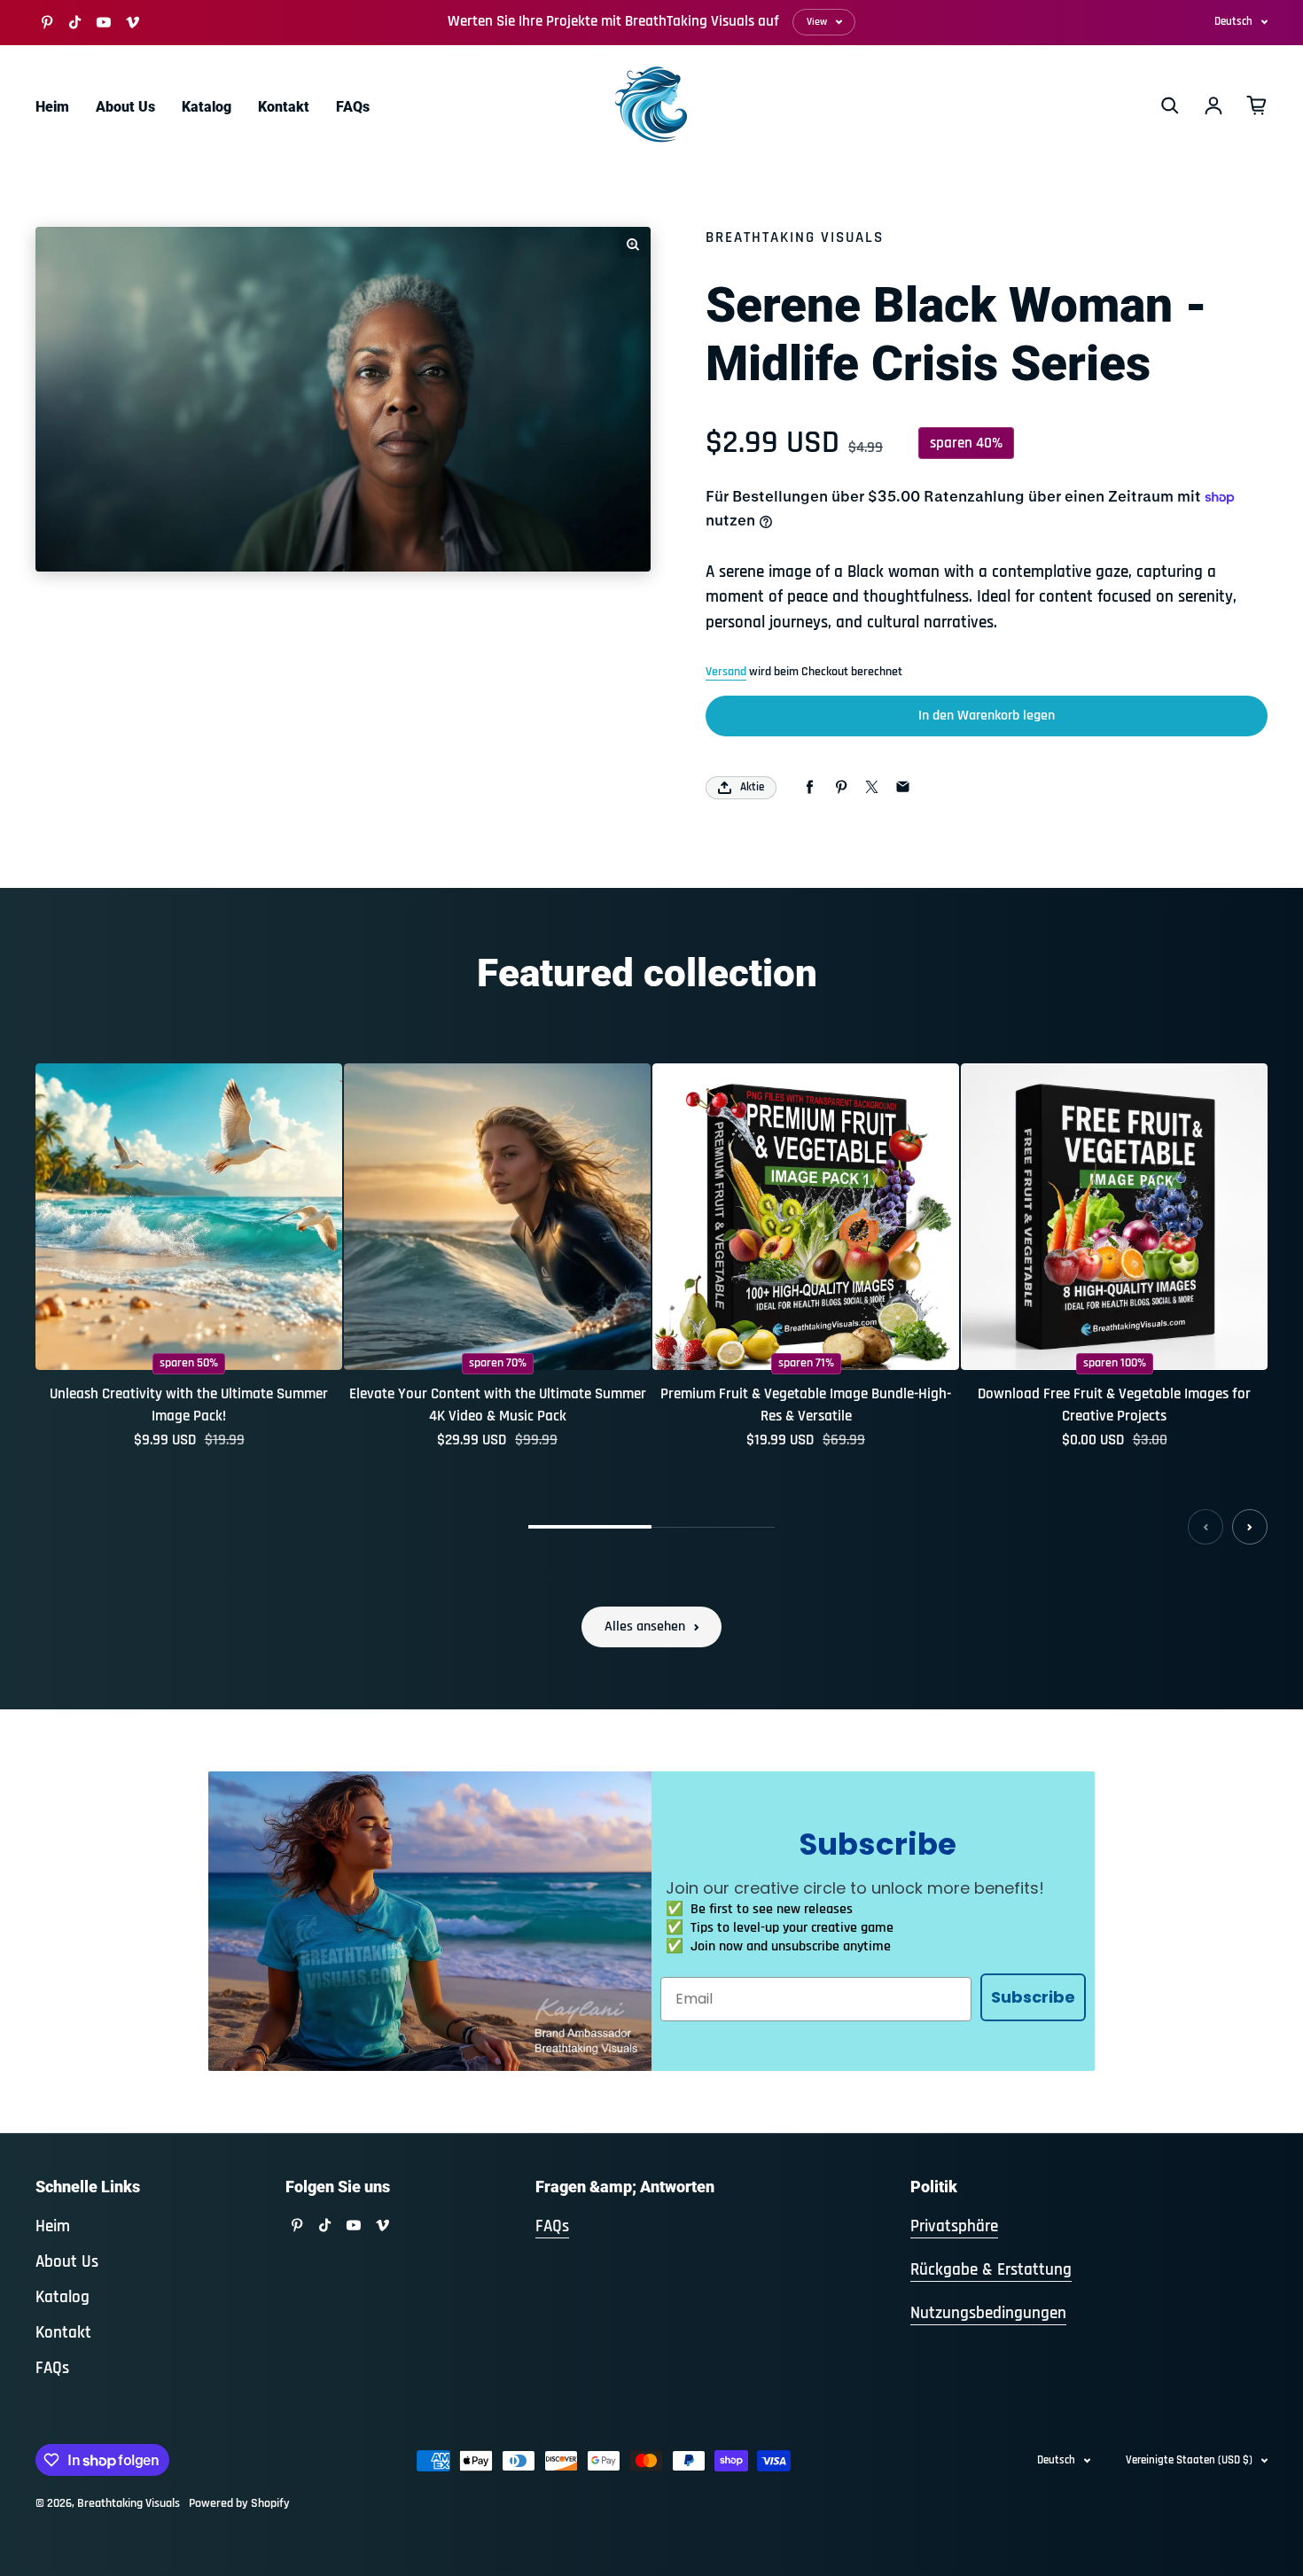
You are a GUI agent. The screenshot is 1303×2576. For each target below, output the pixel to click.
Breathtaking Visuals (129, 2503)
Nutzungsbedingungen (988, 2313)
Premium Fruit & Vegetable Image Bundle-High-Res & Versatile (806, 1405)
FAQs (353, 107)
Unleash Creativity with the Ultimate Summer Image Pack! (189, 1405)
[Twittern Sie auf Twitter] (872, 787)
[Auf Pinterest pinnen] (841, 787)
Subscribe (1033, 1997)
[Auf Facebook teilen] (810, 787)
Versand (726, 672)
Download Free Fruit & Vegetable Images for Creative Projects (1114, 1405)
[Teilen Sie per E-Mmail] (903, 787)
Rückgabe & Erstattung (991, 2270)
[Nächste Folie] (1250, 1527)
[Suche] (1170, 105)
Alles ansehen (645, 1627)
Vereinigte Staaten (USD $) (1189, 2460)
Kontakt (284, 107)
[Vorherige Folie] (1205, 1527)
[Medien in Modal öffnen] (633, 245)
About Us (125, 107)
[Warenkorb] (1257, 105)
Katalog (207, 107)
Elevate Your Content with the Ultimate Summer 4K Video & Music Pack (498, 1405)
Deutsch (1233, 21)
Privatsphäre (954, 2226)
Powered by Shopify (239, 2503)
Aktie (752, 787)
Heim (52, 107)
